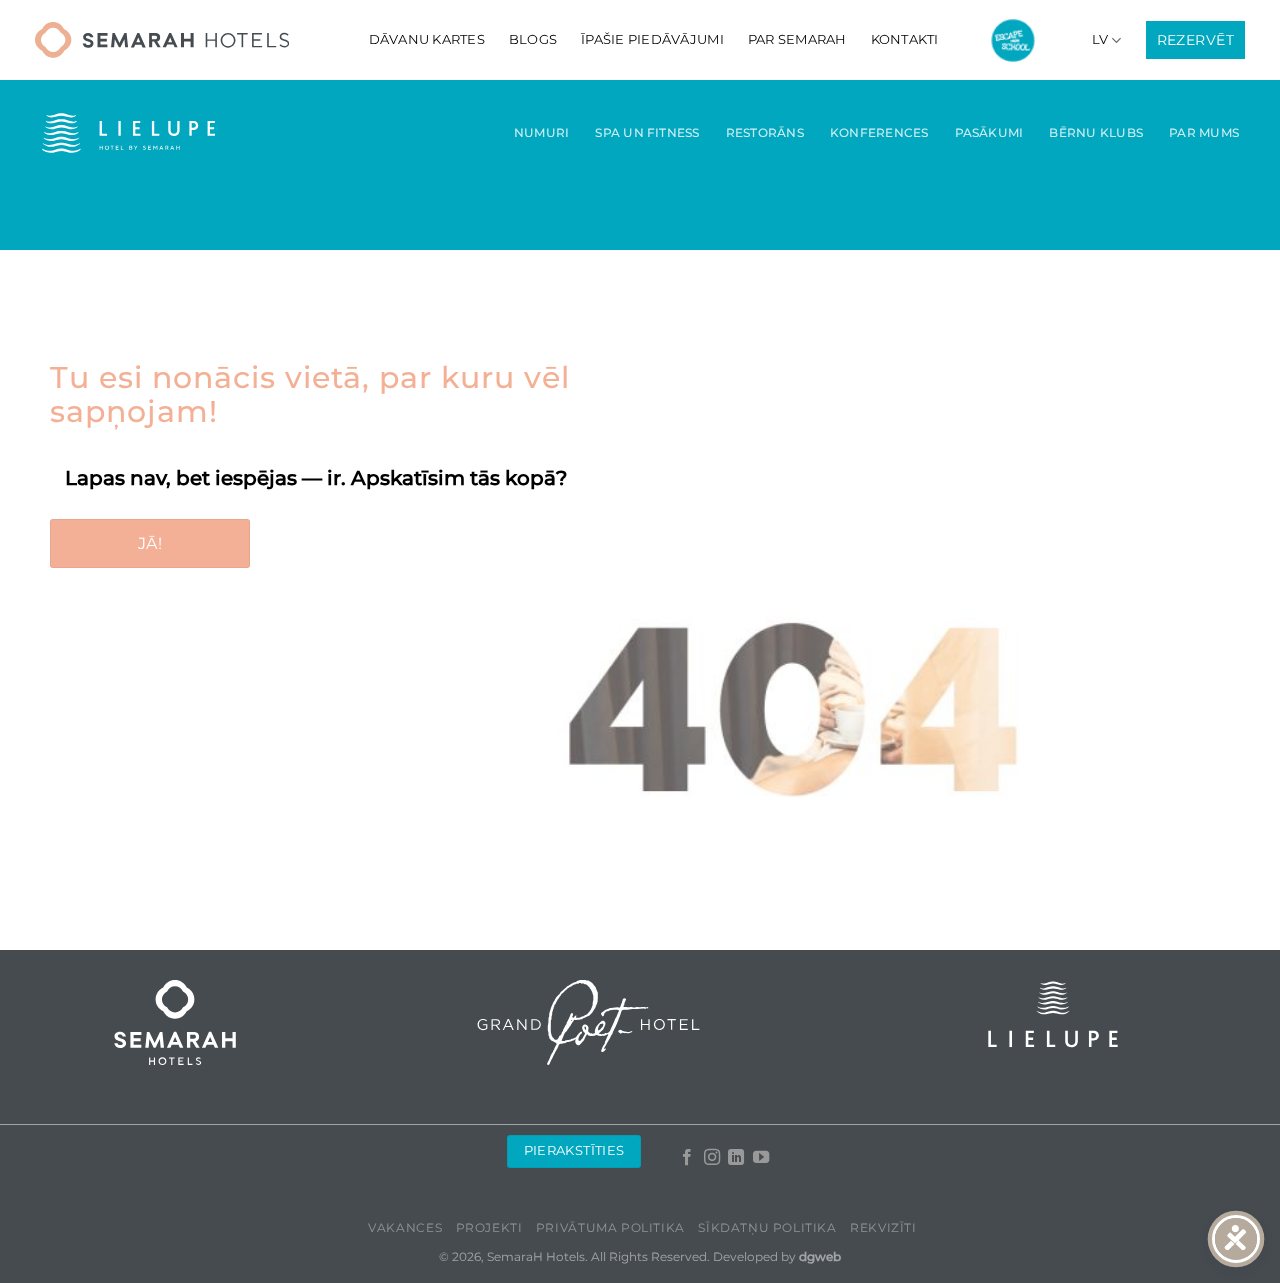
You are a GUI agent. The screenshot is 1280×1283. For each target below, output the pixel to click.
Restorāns (765, 132)
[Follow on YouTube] (760, 1158)
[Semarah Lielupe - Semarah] (162, 40)
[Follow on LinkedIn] (736, 1158)
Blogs (533, 39)
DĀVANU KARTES (427, 39)
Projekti (489, 1227)
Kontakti (905, 39)
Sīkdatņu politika (767, 1227)
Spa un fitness (647, 132)
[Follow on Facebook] (687, 1158)
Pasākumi (989, 132)
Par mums (1204, 132)
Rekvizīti (883, 1227)
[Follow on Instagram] (711, 1158)
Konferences (879, 132)
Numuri (541, 132)
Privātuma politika (610, 1227)
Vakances (405, 1227)
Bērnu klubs (1096, 132)
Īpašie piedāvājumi (652, 39)
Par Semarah (797, 39)
